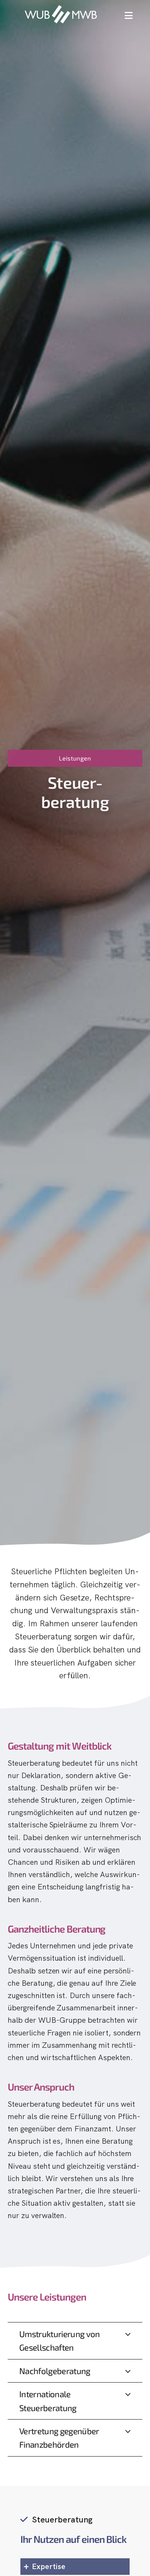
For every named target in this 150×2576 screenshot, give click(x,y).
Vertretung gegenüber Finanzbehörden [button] (59, 2437)
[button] (129, 15)
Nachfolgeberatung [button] (55, 2371)
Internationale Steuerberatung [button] (48, 2401)
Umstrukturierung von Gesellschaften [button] (60, 2340)
